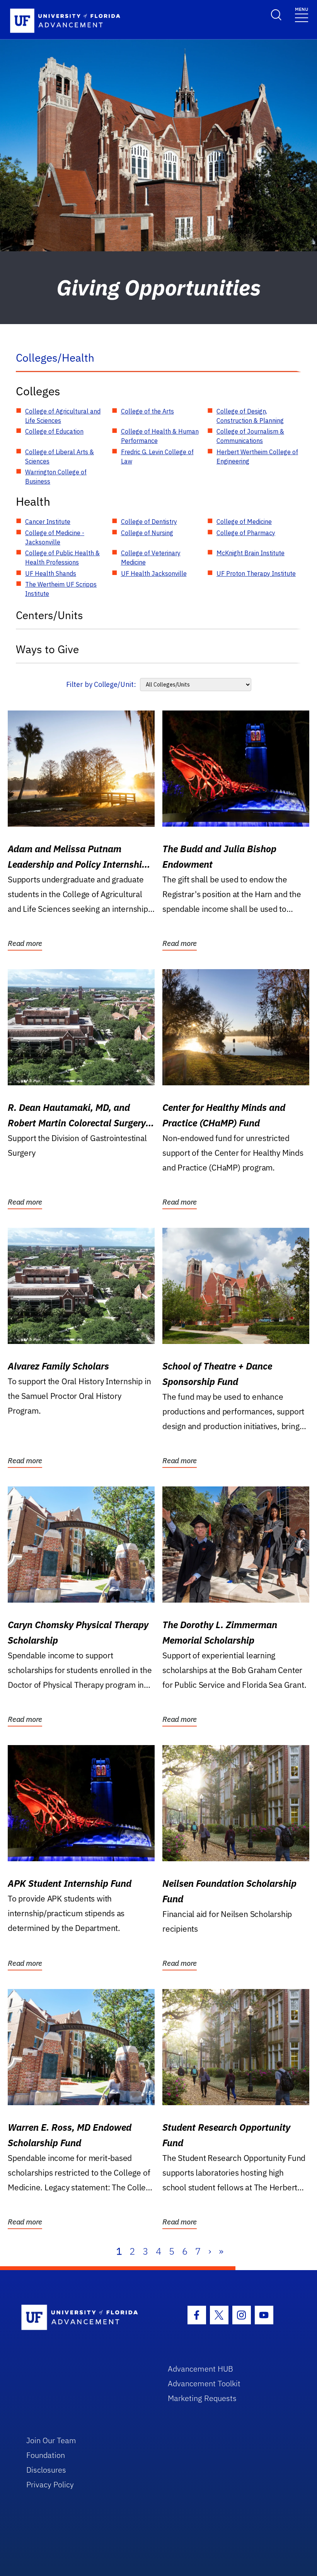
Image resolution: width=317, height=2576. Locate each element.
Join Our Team (51, 2440)
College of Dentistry (149, 522)
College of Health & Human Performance (160, 436)
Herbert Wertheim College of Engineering (257, 457)
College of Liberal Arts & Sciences (60, 457)
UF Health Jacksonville (154, 573)
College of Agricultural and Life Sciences (63, 416)
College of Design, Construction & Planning (250, 416)
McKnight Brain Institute (251, 553)
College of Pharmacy (246, 533)
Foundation (46, 2455)
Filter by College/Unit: (101, 684)
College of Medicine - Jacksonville (55, 537)
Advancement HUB (200, 2369)
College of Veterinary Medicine (151, 558)
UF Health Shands (51, 573)
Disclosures (46, 2470)
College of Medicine (244, 522)
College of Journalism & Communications (250, 436)
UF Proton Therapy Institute (256, 573)
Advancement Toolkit (204, 2383)
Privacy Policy (50, 2484)
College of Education (54, 431)
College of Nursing (147, 533)
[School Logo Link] (86, 2318)
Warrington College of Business (56, 477)
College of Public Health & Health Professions (62, 558)
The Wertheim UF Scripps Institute (61, 589)
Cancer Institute (48, 522)
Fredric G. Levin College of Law (157, 457)
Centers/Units (49, 615)
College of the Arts (147, 411)
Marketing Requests (202, 2398)
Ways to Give (47, 649)
